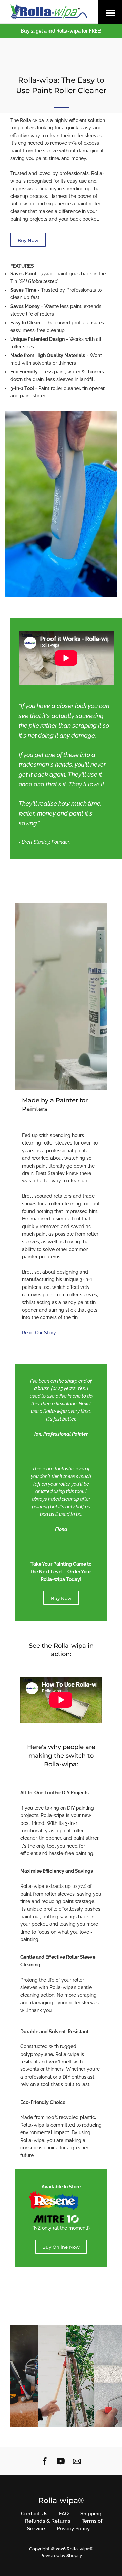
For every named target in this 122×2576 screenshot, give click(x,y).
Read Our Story (39, 1333)
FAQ (64, 2514)
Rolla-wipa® (61, 2501)
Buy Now (28, 240)
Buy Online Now (61, 2247)
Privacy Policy (73, 2529)
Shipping (91, 2514)
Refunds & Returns (48, 2521)
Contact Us (34, 2514)
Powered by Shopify (61, 2556)
